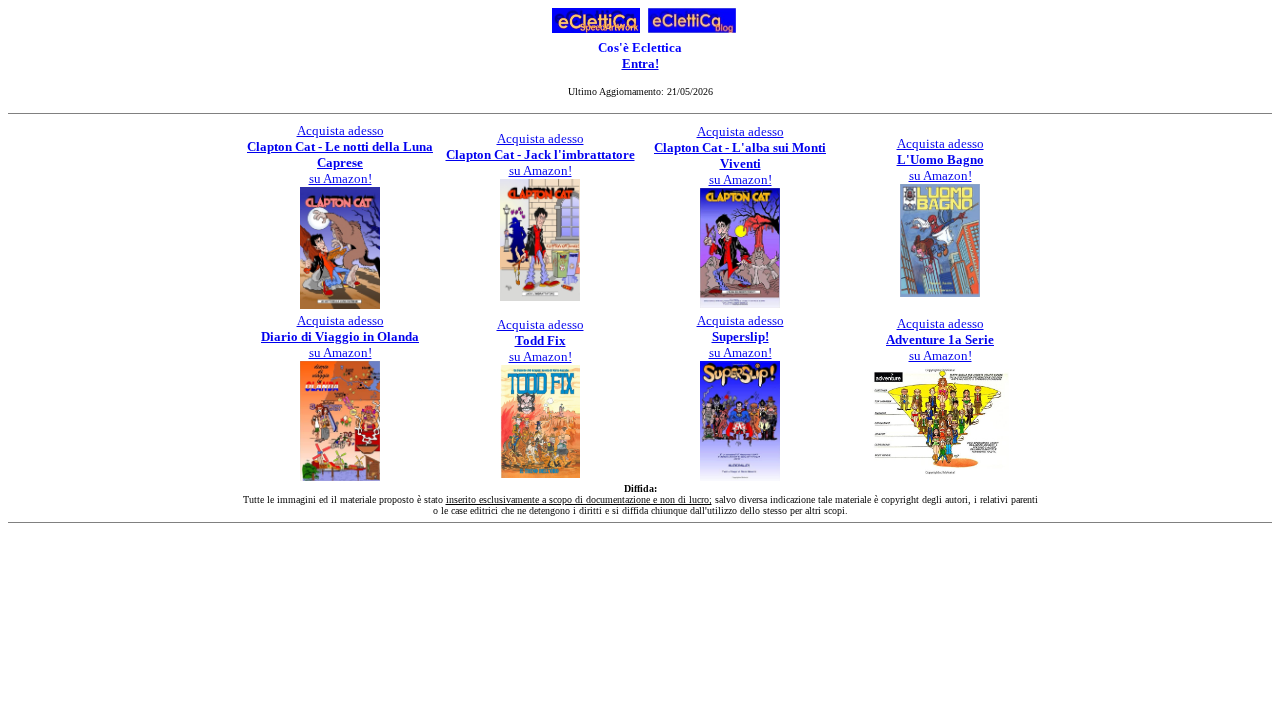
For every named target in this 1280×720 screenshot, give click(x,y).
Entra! (640, 63)
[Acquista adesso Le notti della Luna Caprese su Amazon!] (340, 303)
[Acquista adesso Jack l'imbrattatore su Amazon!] (540, 295)
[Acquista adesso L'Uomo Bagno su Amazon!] (940, 291)
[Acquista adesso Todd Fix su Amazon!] (540, 472)
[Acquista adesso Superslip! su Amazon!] (740, 475)
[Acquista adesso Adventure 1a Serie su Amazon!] (940, 473)
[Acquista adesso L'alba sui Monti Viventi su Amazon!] (740, 302)
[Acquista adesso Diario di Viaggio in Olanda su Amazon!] (340, 475)
